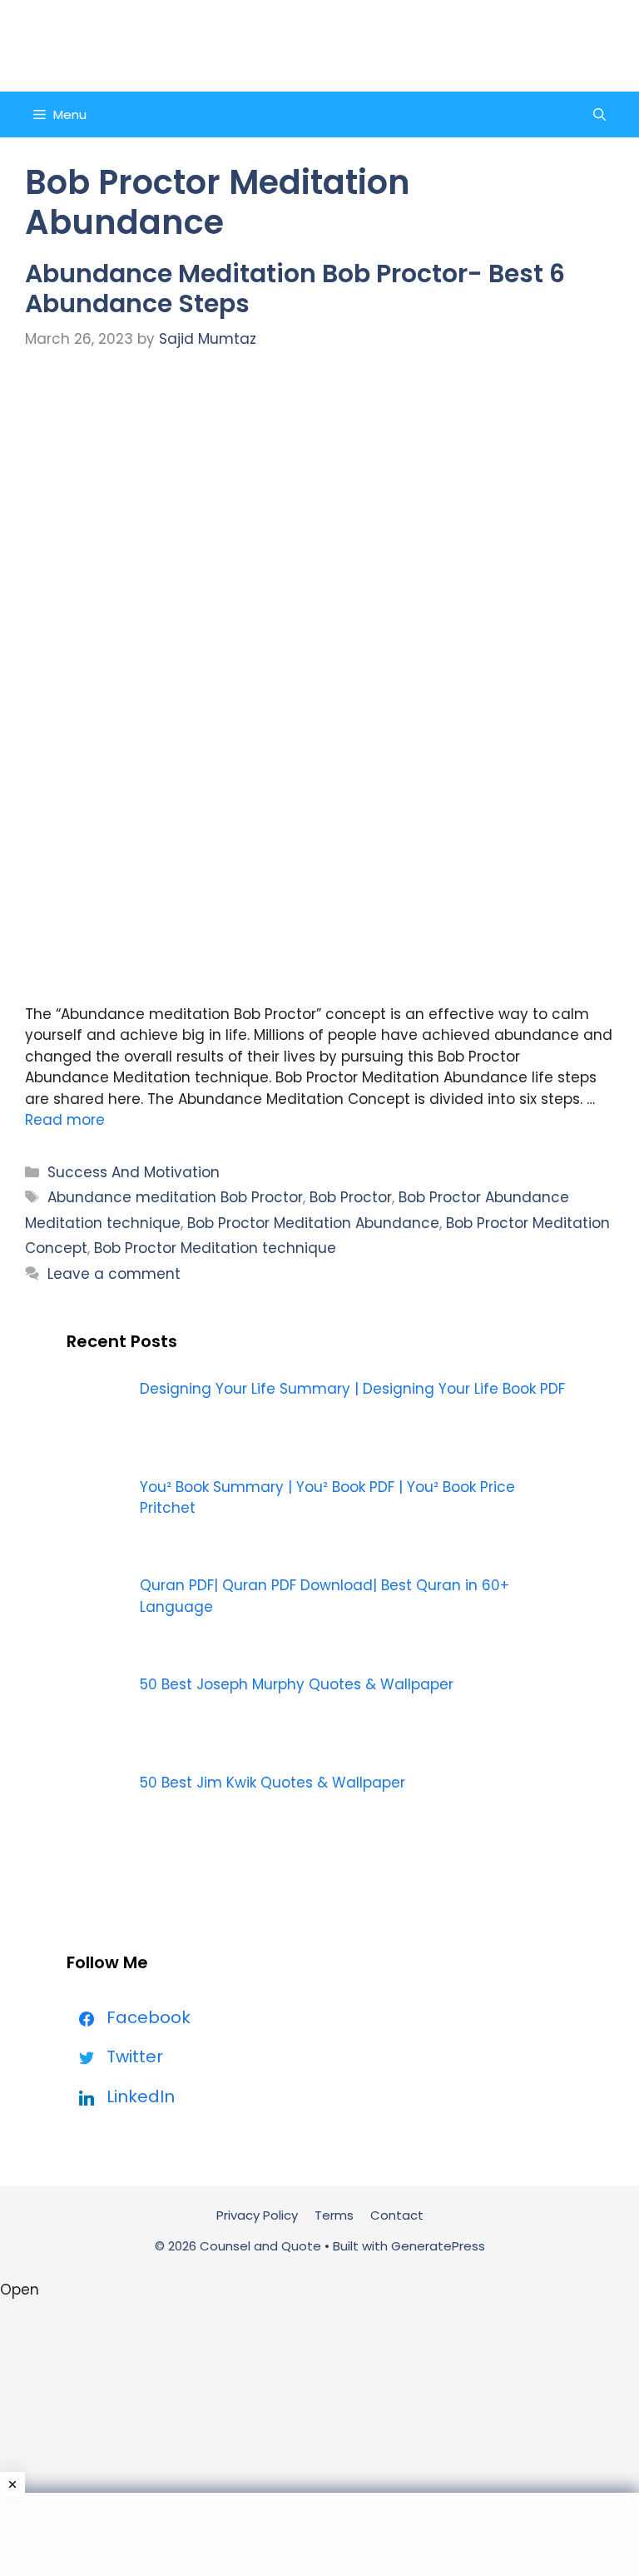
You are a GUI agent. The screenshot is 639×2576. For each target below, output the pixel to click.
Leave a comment (114, 1274)
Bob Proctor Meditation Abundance (313, 1223)
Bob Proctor (351, 1197)
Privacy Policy (257, 2215)
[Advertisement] (319, 2534)
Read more (65, 1120)
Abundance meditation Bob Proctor (175, 1197)
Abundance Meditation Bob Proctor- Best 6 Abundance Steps (295, 288)
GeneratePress (438, 2246)
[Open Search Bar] (599, 114)
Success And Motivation (134, 1172)
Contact (397, 2215)
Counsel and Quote (319, 45)
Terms (334, 2215)
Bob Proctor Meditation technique (215, 1248)
